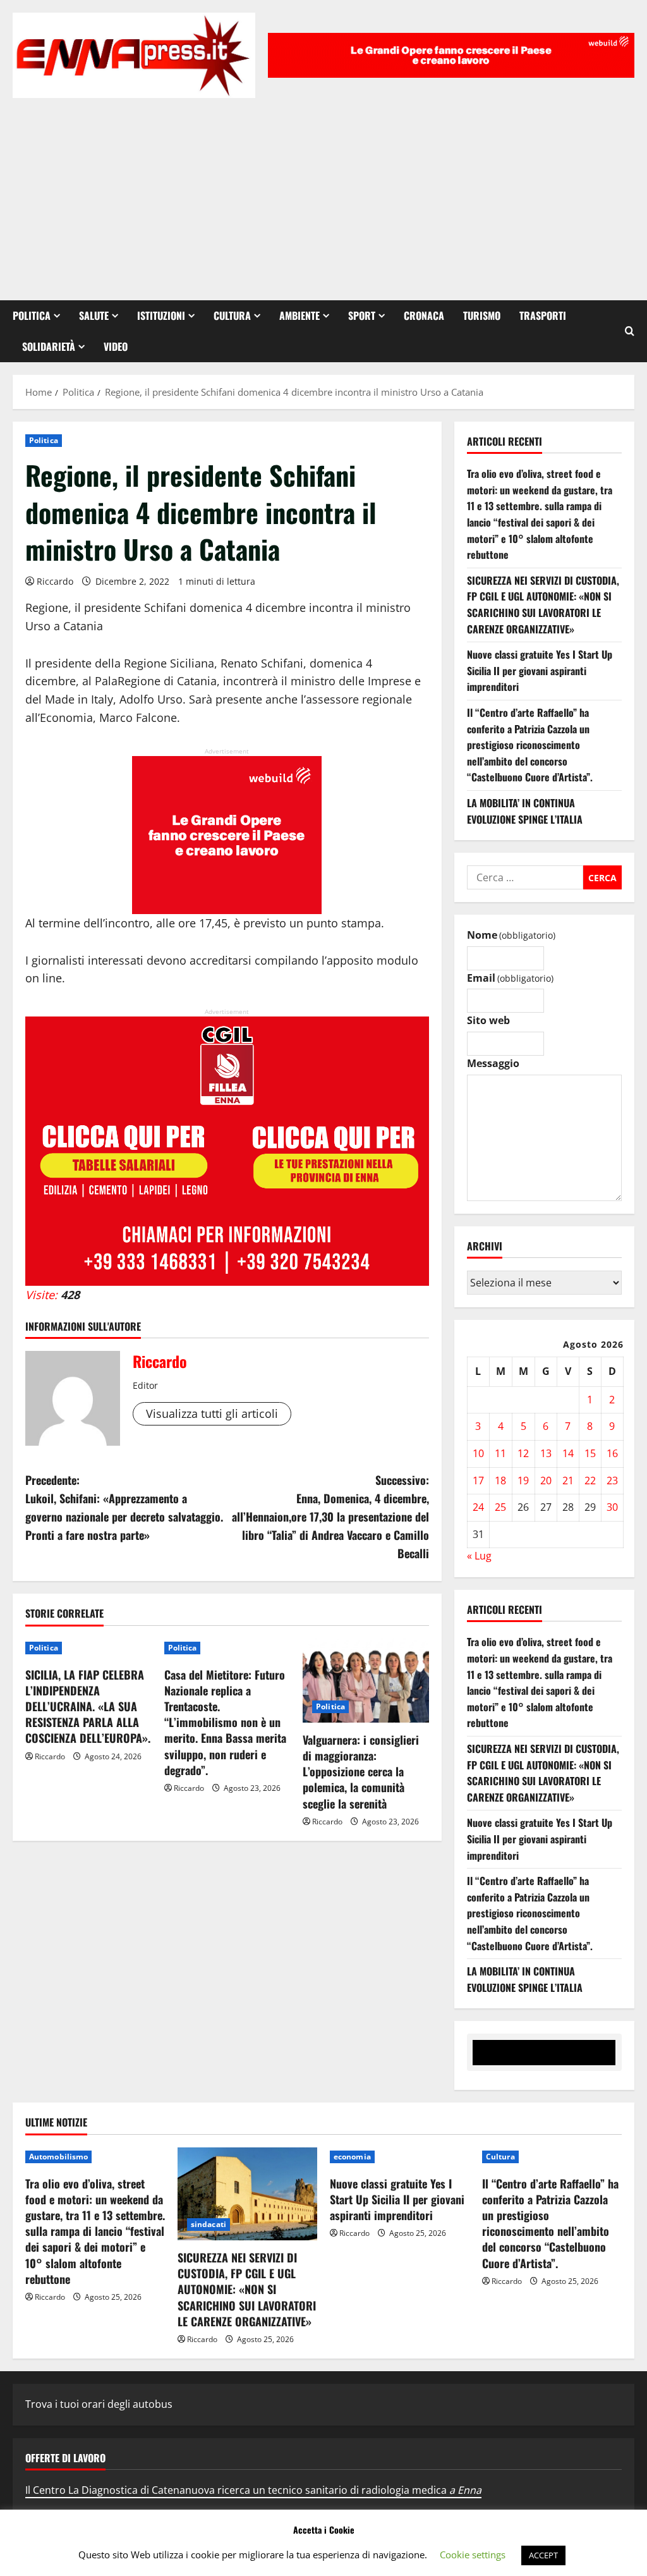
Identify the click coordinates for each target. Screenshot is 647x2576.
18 (500, 1480)
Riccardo (55, 581)
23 (612, 1480)
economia (352, 2157)
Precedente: (124, 1507)
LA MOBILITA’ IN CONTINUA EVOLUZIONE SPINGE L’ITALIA (525, 811)
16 (612, 1453)
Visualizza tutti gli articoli (212, 1413)
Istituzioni (161, 315)
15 (590, 1453)
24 (478, 1507)
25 (500, 1507)
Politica (32, 315)
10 (478, 1453)
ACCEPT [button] (543, 2555)
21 (568, 1480)
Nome (511, 935)
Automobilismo (58, 2157)
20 (546, 1480)
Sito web (488, 1020)
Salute (94, 315)
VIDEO (116, 346)
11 (500, 1453)
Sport (362, 315)
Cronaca (424, 315)
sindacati (209, 2224)
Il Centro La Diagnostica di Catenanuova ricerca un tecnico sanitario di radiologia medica (253, 2490)
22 (590, 1480)
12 (523, 1453)
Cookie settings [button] (473, 2555)
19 (523, 1480)
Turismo (482, 315)
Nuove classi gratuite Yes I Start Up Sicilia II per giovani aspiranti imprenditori (540, 670)
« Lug (479, 1556)
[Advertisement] (323, 193)
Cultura (232, 315)
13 (546, 1453)
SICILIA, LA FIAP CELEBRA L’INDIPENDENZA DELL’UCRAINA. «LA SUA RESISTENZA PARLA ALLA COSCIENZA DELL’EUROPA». (88, 1706)
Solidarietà (49, 346)
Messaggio (493, 1063)
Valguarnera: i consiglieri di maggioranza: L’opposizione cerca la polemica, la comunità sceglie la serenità (361, 1772)
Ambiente (299, 315)
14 (568, 1453)
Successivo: (330, 1516)
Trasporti (543, 315)
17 (478, 1480)
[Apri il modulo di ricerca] (630, 331)
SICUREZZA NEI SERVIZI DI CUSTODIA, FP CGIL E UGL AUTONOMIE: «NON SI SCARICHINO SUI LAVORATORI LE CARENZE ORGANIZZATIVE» (543, 605)
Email (510, 978)
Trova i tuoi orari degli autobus (99, 2404)
